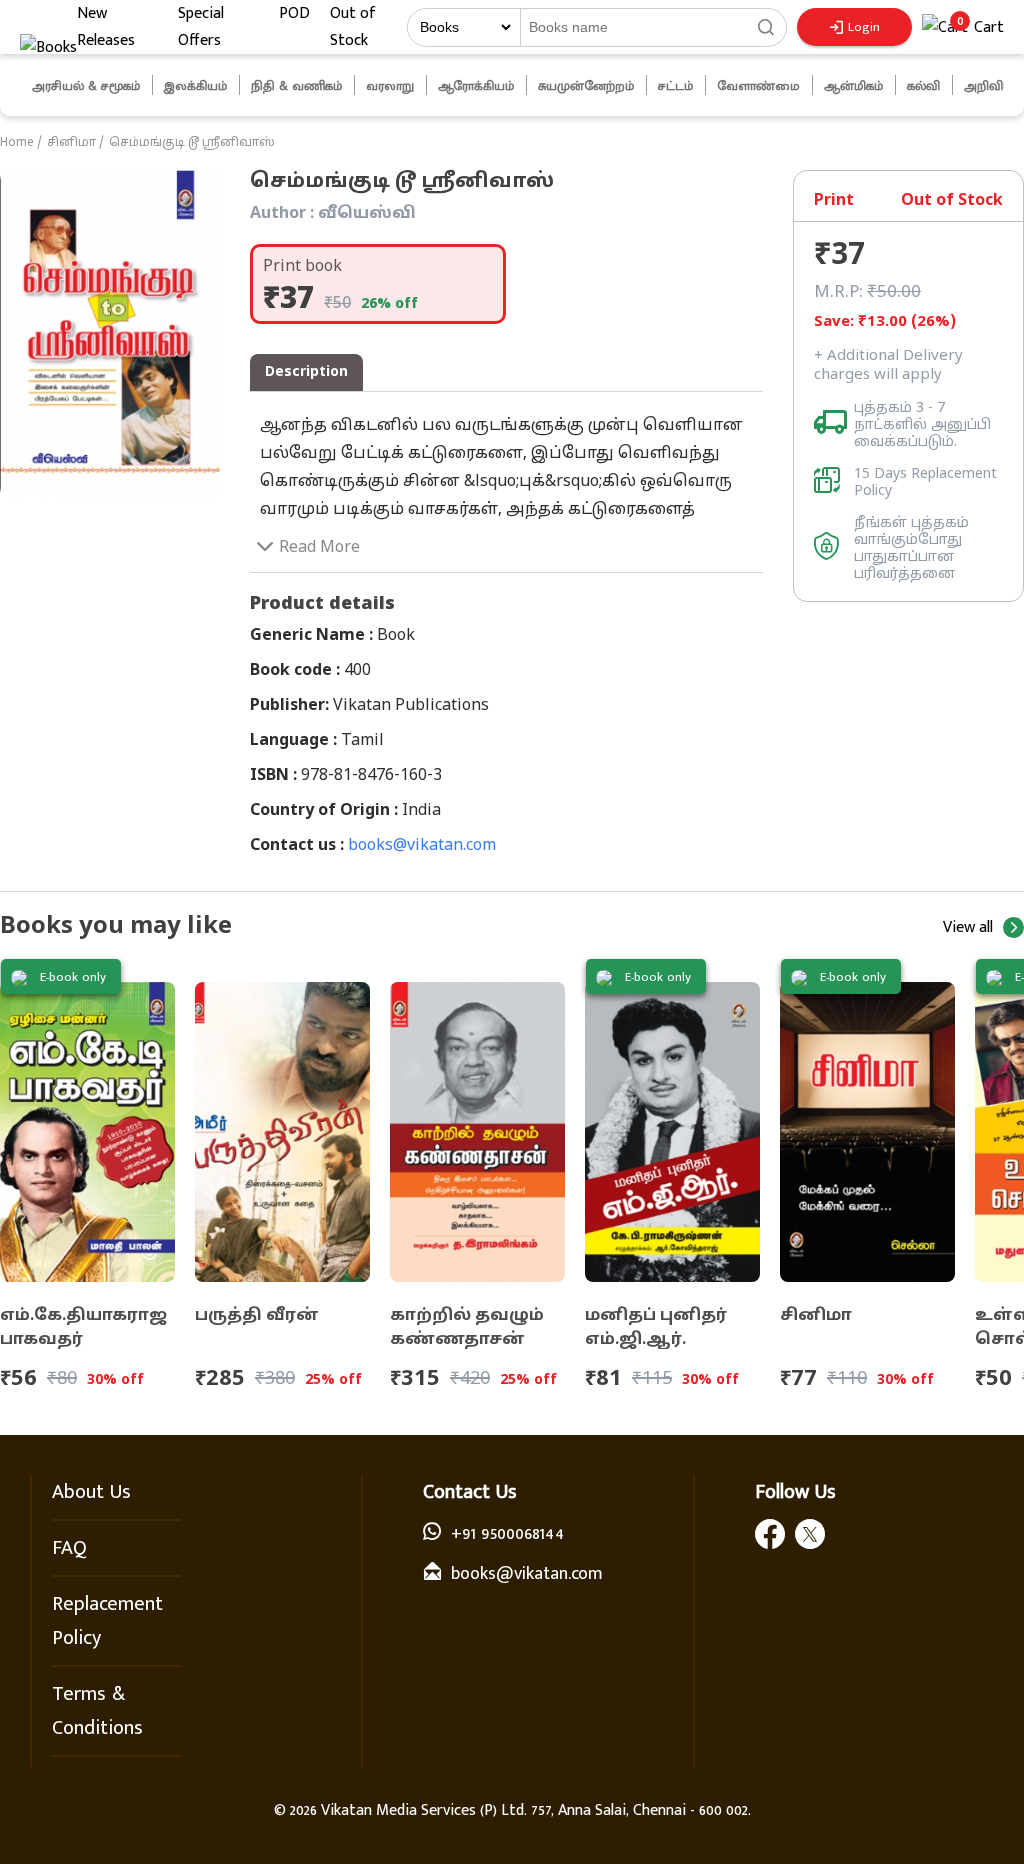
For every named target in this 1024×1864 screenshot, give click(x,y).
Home (17, 143)
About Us (91, 1492)
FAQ (69, 1548)
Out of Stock (353, 27)
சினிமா (71, 143)
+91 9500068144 (507, 1534)
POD (294, 13)
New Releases (106, 27)
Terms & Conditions (97, 1711)
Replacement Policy (107, 1621)
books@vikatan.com (422, 846)
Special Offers (201, 27)
